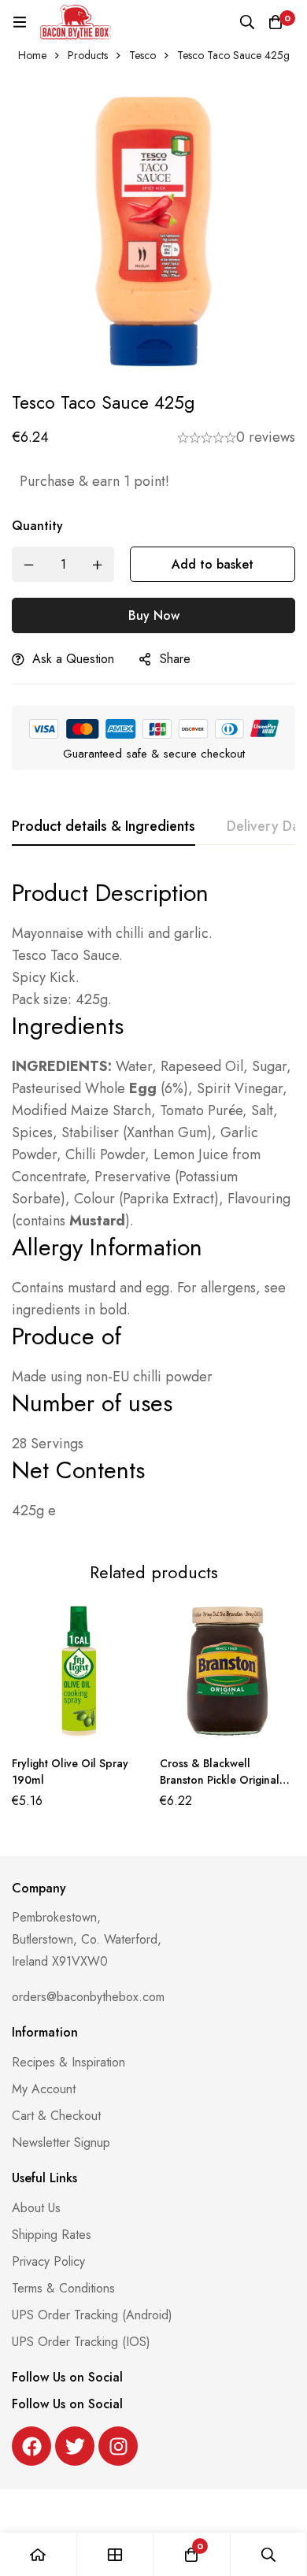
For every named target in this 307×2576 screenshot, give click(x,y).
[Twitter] (75, 2446)
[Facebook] (31, 2446)
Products (88, 55)
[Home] (39, 2554)
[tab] (104, 827)
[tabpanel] (153, 1199)
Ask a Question (73, 659)
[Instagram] (118, 2446)
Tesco (142, 55)
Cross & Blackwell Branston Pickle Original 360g (220, 1780)
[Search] (247, 22)
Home (32, 55)
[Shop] (116, 2554)
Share (175, 659)
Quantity (37, 526)
